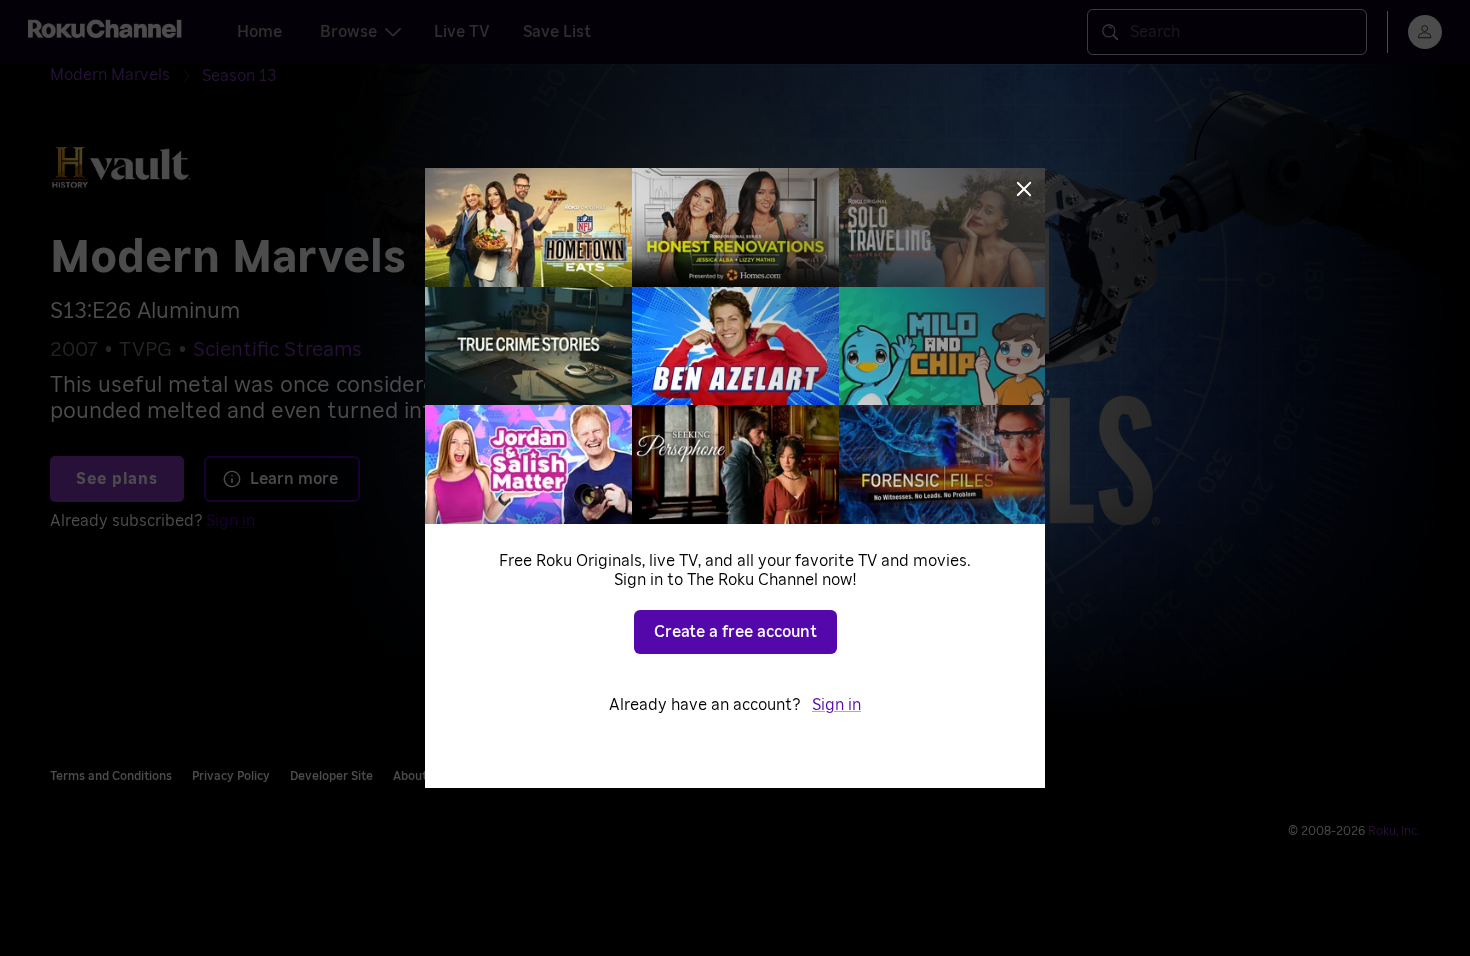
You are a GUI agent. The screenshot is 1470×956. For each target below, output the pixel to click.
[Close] (1024, 189)
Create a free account (735, 632)
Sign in (836, 705)
